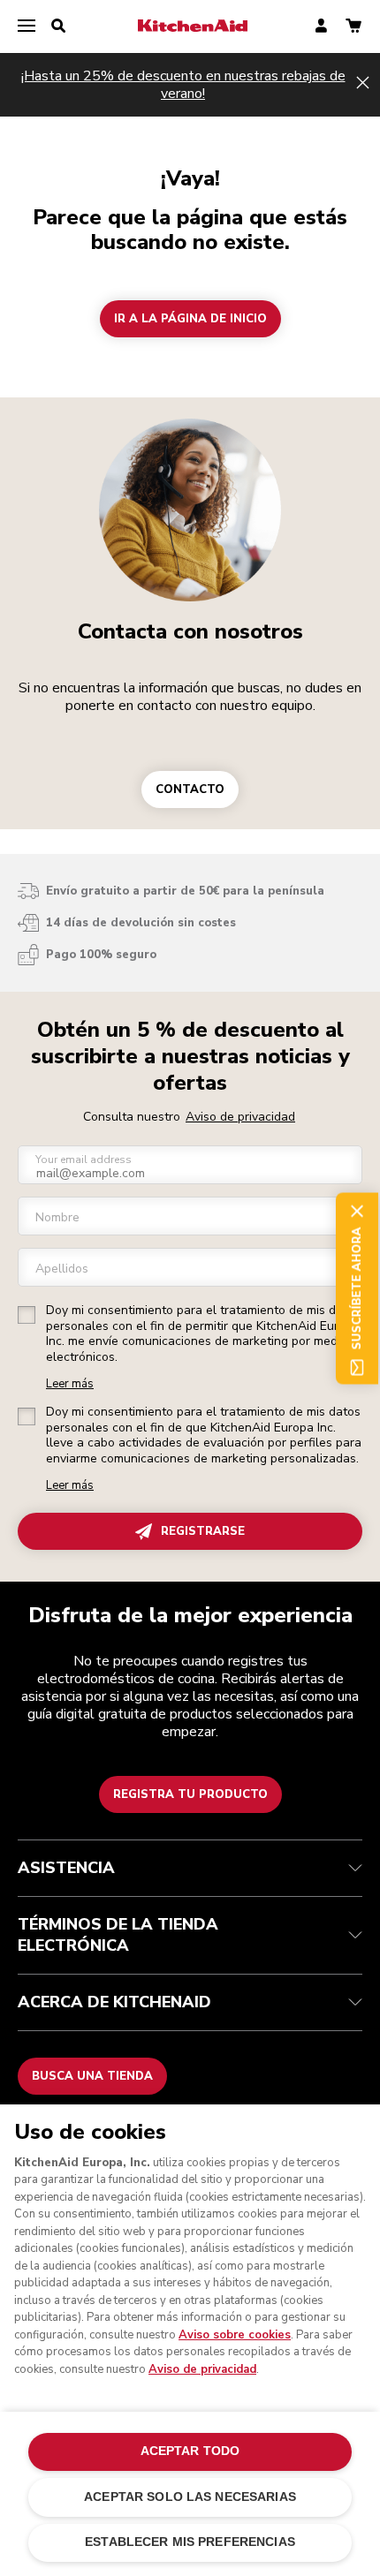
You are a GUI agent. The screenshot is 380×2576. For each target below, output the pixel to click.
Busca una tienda (92, 2076)
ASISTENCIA (66, 1868)
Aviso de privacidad (240, 1117)
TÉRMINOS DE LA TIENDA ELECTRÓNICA (118, 1935)
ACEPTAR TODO (190, 2451)
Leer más (70, 1384)
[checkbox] (27, 1315)
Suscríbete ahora (357, 1288)
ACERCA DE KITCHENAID (114, 2002)
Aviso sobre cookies (235, 2335)
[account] (321, 27)
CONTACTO (190, 789)
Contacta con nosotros (190, 631)
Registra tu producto (190, 1794)
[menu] (27, 26)
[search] (58, 26)
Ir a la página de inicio (190, 319)
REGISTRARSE (203, 1531)
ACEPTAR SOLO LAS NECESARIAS (190, 2497)
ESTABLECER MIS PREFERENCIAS (190, 2542)
